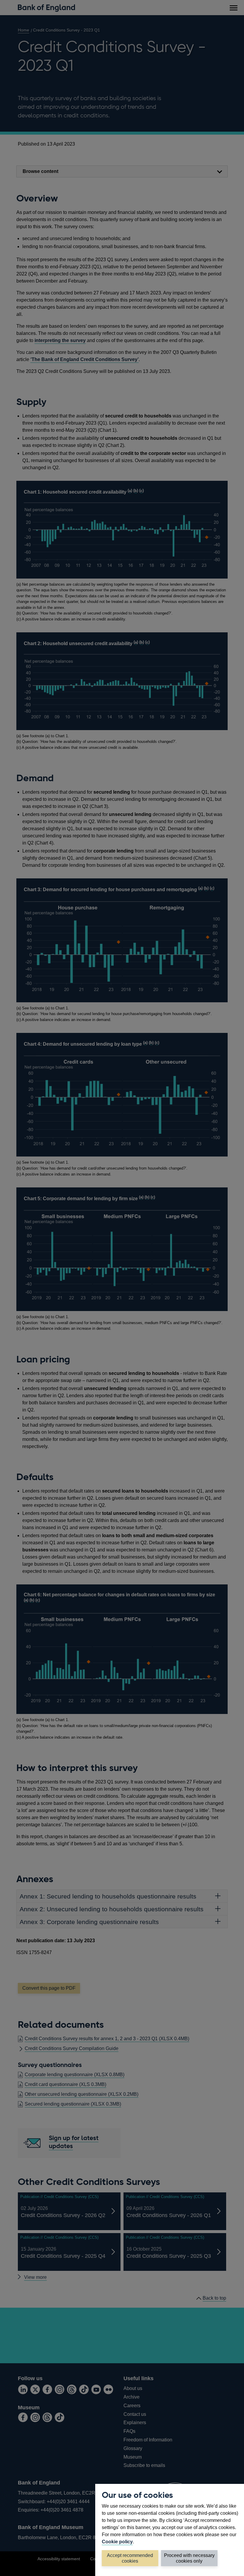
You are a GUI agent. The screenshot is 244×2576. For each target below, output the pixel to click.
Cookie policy (117, 2542)
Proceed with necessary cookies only (189, 2558)
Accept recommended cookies (130, 2558)
